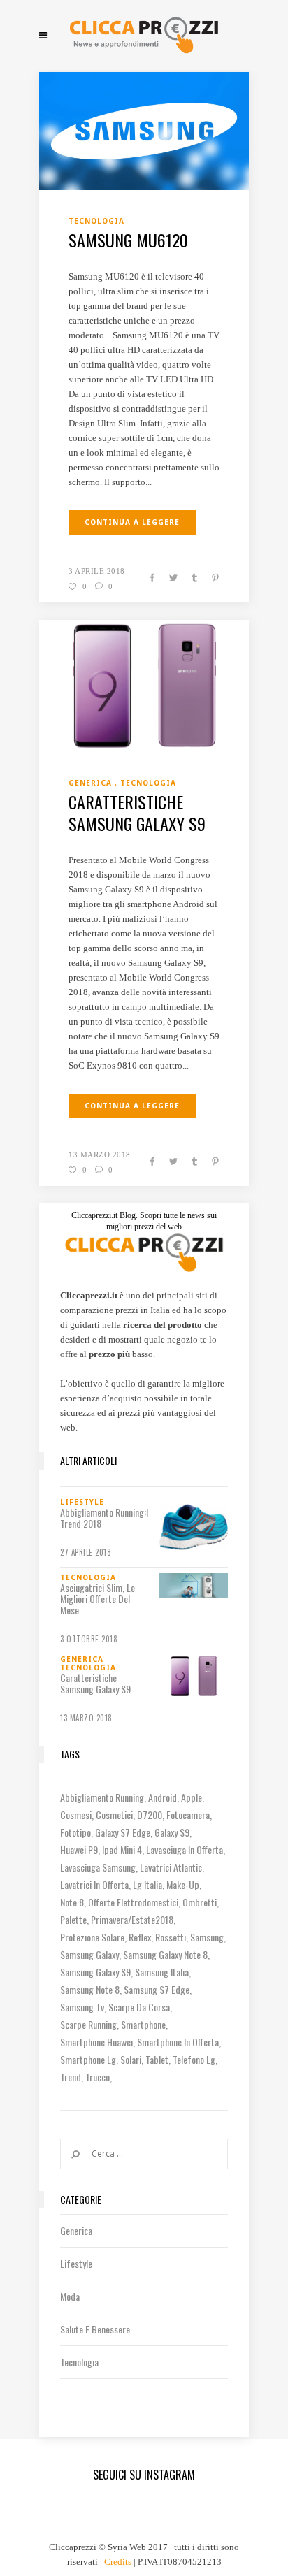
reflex (140, 1937)
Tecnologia (79, 2362)
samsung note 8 (90, 1989)
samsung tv (82, 2007)
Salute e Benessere (95, 2329)
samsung (207, 1937)
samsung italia (162, 1972)
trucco (98, 2077)
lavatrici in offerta (94, 1884)
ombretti (200, 1902)
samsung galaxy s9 (95, 1972)
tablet (157, 2059)
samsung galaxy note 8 (165, 1954)
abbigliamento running (102, 1797)
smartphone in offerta (178, 2042)
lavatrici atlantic (171, 1867)
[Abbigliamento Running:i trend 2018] (194, 1527)
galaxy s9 (172, 1832)
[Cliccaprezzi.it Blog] (144, 35)
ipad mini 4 (122, 1850)
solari (131, 2059)
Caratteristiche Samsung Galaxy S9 (137, 812)
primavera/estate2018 (132, 1919)
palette (73, 1919)
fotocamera (188, 1815)
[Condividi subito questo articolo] (152, 579)
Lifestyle (76, 2263)
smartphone (143, 2024)
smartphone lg (88, 2059)
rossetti (171, 1937)
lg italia (147, 1884)
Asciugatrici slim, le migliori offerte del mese (98, 1599)
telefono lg (194, 2059)
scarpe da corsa (139, 2007)
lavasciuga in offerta (185, 1850)
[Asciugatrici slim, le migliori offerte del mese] (194, 1586)
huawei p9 (79, 1850)
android (163, 1797)
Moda (70, 2296)
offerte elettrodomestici (133, 1902)
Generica (76, 2230)
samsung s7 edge (157, 1989)
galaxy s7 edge (123, 1832)
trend (71, 2077)
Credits (118, 2562)
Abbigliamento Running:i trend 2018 (104, 1518)
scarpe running (88, 2024)
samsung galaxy (89, 1954)
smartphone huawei (96, 2042)
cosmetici (114, 1815)
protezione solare (92, 1937)
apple (192, 1797)
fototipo (75, 1832)
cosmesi (76, 1815)
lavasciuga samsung (98, 1867)
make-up (183, 1884)
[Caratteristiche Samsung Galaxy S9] (144, 685)
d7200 (150, 1815)
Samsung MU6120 (128, 240)
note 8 (72, 1902)
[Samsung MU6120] (144, 130)
